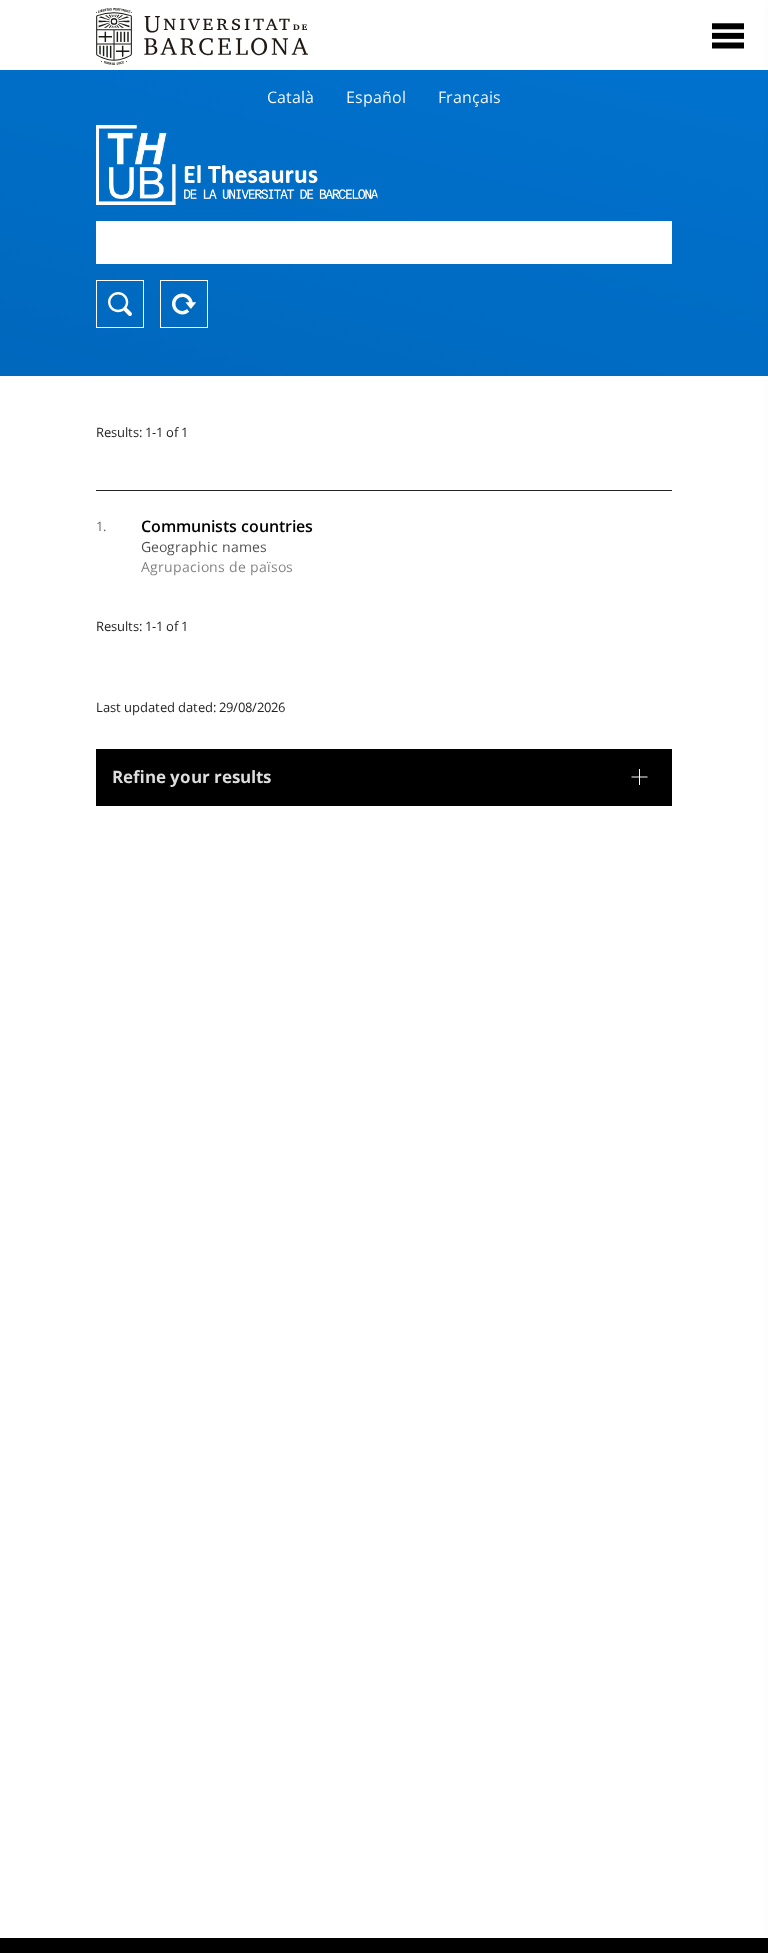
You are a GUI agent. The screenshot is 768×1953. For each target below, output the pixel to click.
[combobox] (384, 242)
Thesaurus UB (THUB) (297, 165)
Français (469, 97)
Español (376, 97)
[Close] (728, 36)
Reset (184, 304)
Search (120, 304)
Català (290, 97)
